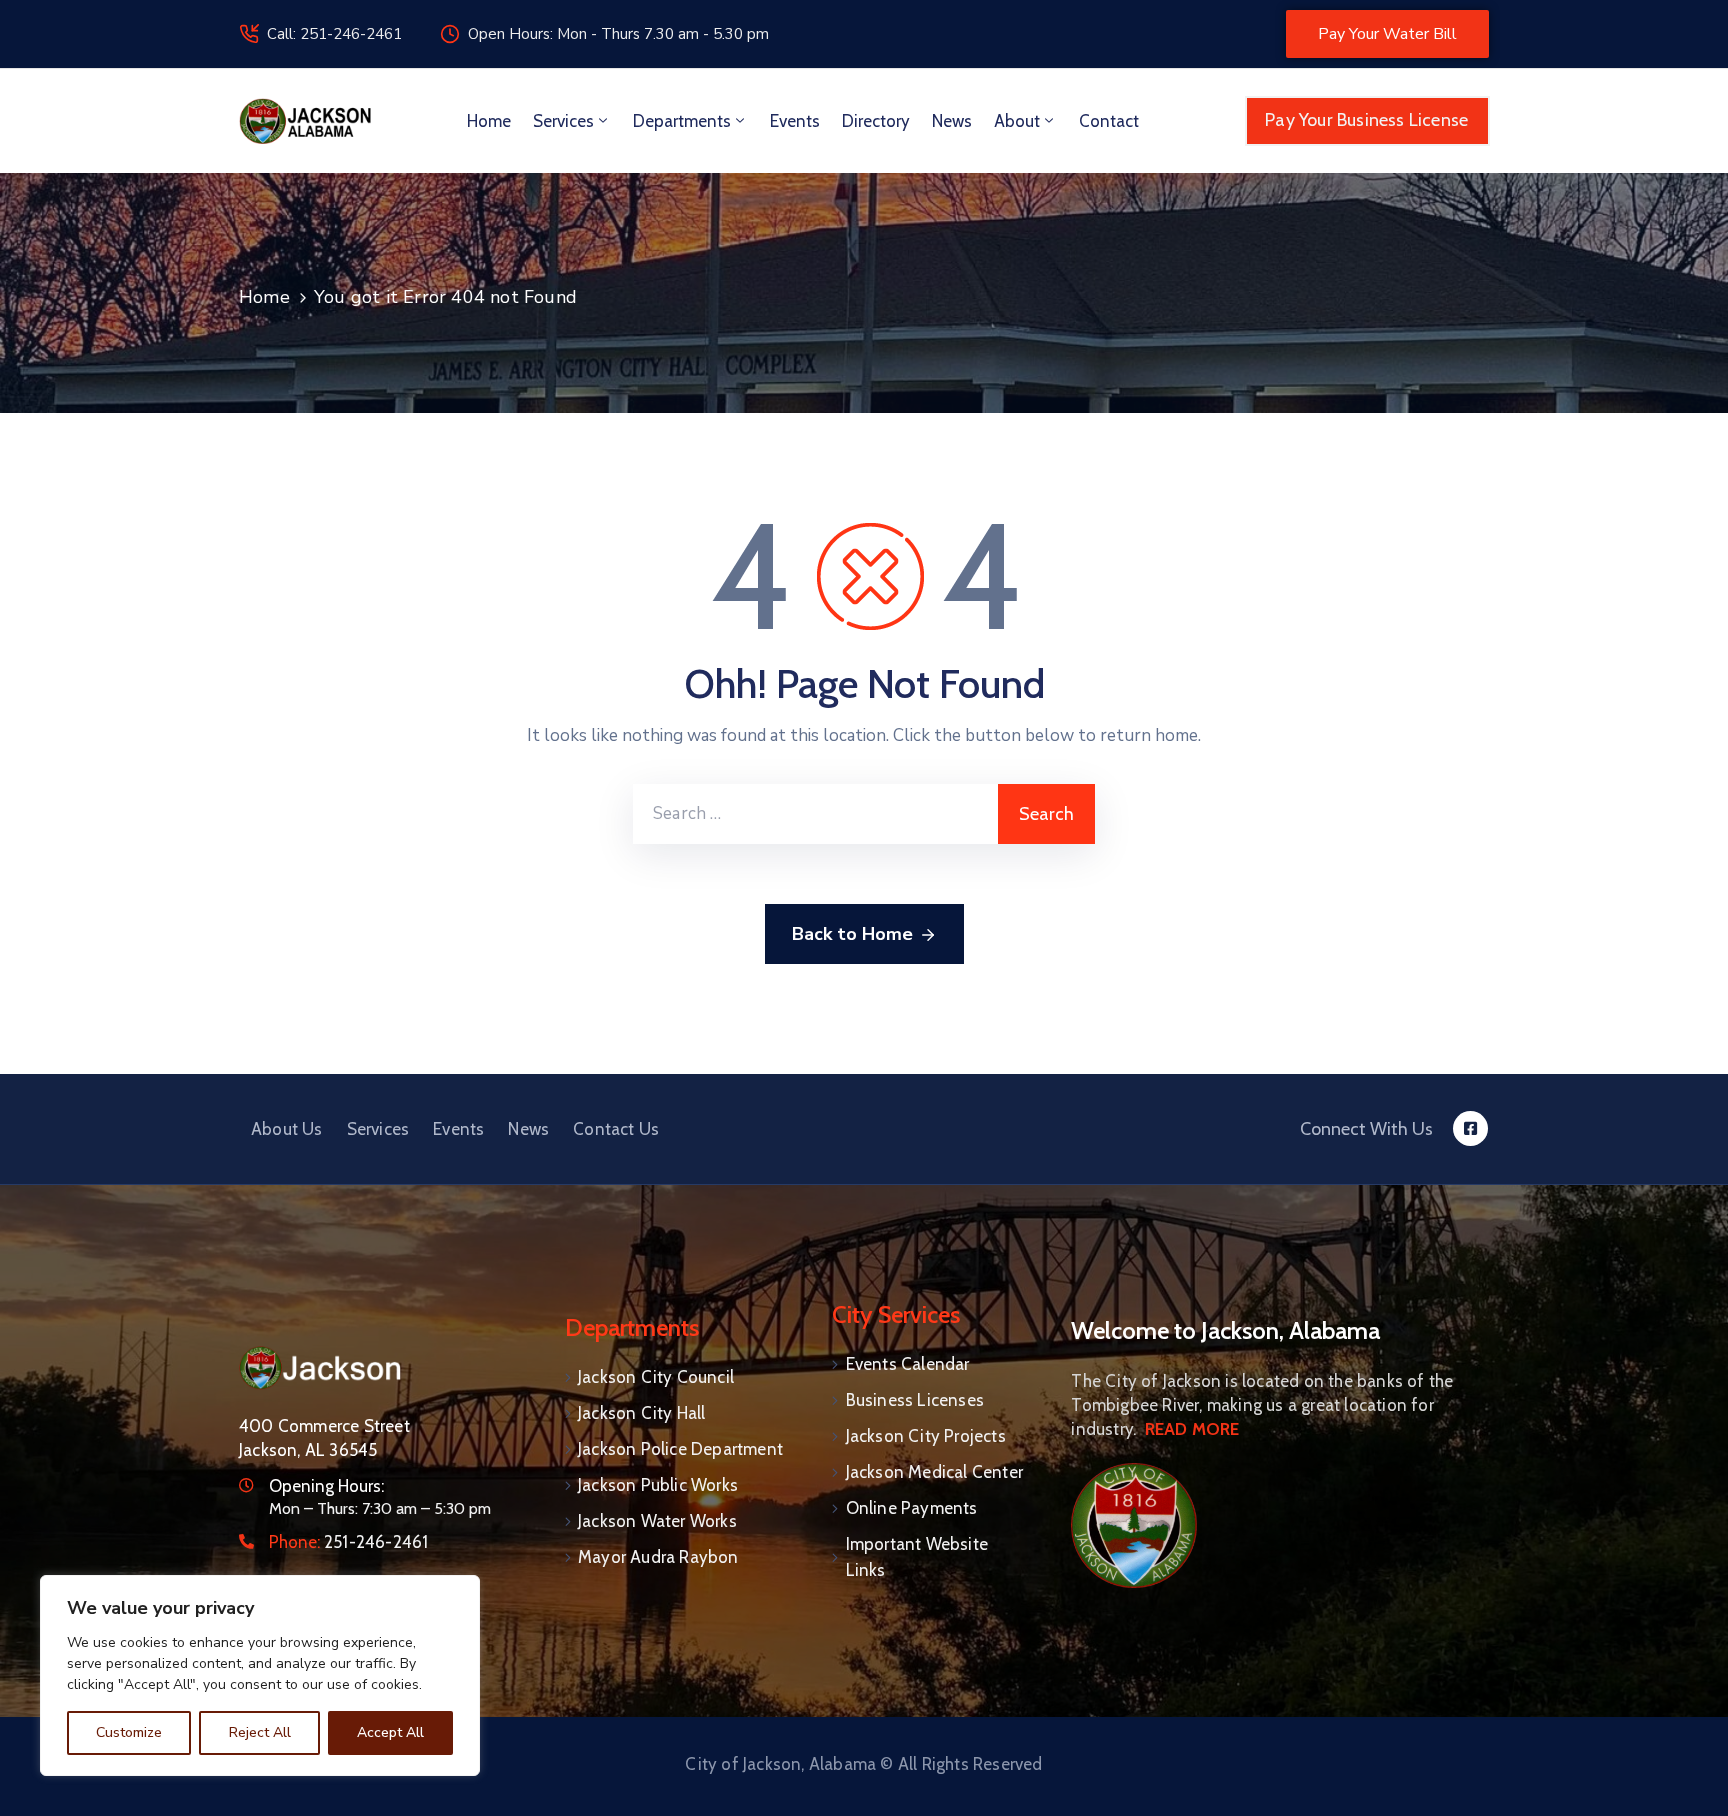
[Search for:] (815, 814)
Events (795, 121)
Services (563, 121)
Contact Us (616, 1129)
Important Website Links (917, 1557)
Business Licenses (915, 1400)
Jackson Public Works (658, 1485)
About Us (287, 1129)
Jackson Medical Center (934, 1472)
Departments (682, 121)
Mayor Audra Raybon (658, 1557)
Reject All (260, 1732)
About (1017, 121)
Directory (876, 121)
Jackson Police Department (680, 1449)
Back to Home (852, 934)
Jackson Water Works (657, 1521)
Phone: (348, 1542)
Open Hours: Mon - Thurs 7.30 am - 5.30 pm (618, 34)
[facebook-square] (1470, 1128)
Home (489, 121)
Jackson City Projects (926, 1436)
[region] (260, 1675)
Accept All (390, 1732)
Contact (1109, 121)
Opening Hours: (326, 1486)
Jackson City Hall (641, 1413)
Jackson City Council (656, 1377)
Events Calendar (908, 1364)
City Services (896, 1314)
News (952, 121)
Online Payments (912, 1508)
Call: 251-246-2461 (334, 34)
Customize (129, 1732)
